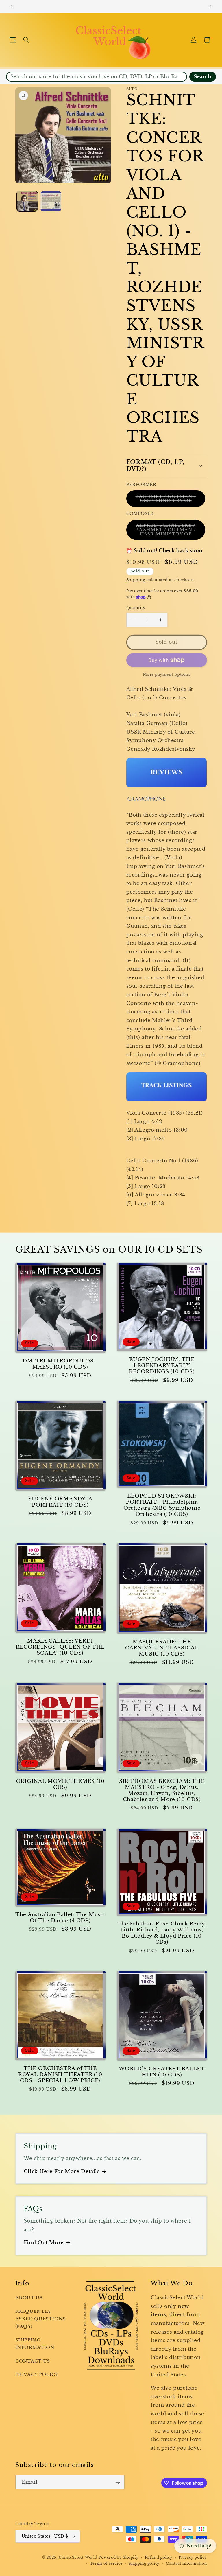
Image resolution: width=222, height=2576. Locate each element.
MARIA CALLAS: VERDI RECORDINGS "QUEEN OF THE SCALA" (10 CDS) (60, 1647)
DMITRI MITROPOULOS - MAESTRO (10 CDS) (60, 1364)
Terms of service (106, 2564)
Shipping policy (144, 2564)
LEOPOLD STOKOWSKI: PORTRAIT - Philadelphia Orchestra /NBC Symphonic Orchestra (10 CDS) (162, 1505)
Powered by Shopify (119, 2557)
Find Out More (44, 2243)
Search (202, 77)
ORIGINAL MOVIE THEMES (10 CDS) (60, 1784)
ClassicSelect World (78, 2557)
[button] (13, 40)
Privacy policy (193, 2557)
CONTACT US (33, 2361)
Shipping (136, 580)
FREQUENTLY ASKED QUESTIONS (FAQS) (41, 2319)
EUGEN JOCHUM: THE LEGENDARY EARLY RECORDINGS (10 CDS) (162, 1366)
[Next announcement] (210, 6)
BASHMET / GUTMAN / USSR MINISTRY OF (170, 500)
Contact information (186, 2564)
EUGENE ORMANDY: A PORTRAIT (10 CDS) (60, 1502)
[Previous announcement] (12, 6)
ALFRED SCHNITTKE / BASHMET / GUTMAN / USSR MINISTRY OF (170, 531)
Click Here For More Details (62, 2171)
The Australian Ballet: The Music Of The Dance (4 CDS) (60, 1918)
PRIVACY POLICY (37, 2374)
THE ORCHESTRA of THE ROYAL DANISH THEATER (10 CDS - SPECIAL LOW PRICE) (60, 2075)
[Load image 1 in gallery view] (27, 201)
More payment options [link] (167, 674)
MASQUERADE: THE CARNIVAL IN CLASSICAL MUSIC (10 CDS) (162, 1648)
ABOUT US (29, 2298)
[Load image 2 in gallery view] (51, 201)
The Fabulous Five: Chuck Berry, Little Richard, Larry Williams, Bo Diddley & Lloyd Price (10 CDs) (162, 1933)
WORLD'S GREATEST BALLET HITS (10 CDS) (162, 2072)
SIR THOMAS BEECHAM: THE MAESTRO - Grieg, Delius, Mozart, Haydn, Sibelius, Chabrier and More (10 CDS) (162, 1790)
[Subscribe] (117, 2482)
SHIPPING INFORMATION (35, 2344)
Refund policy (159, 2557)
